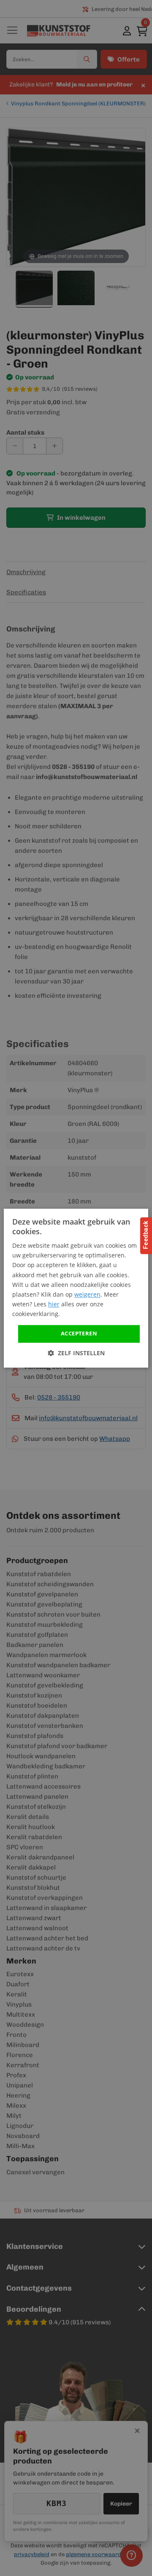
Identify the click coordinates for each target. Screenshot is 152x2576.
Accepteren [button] (79, 1333)
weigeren (87, 1294)
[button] (76, 1353)
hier (54, 1304)
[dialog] (76, 1288)
